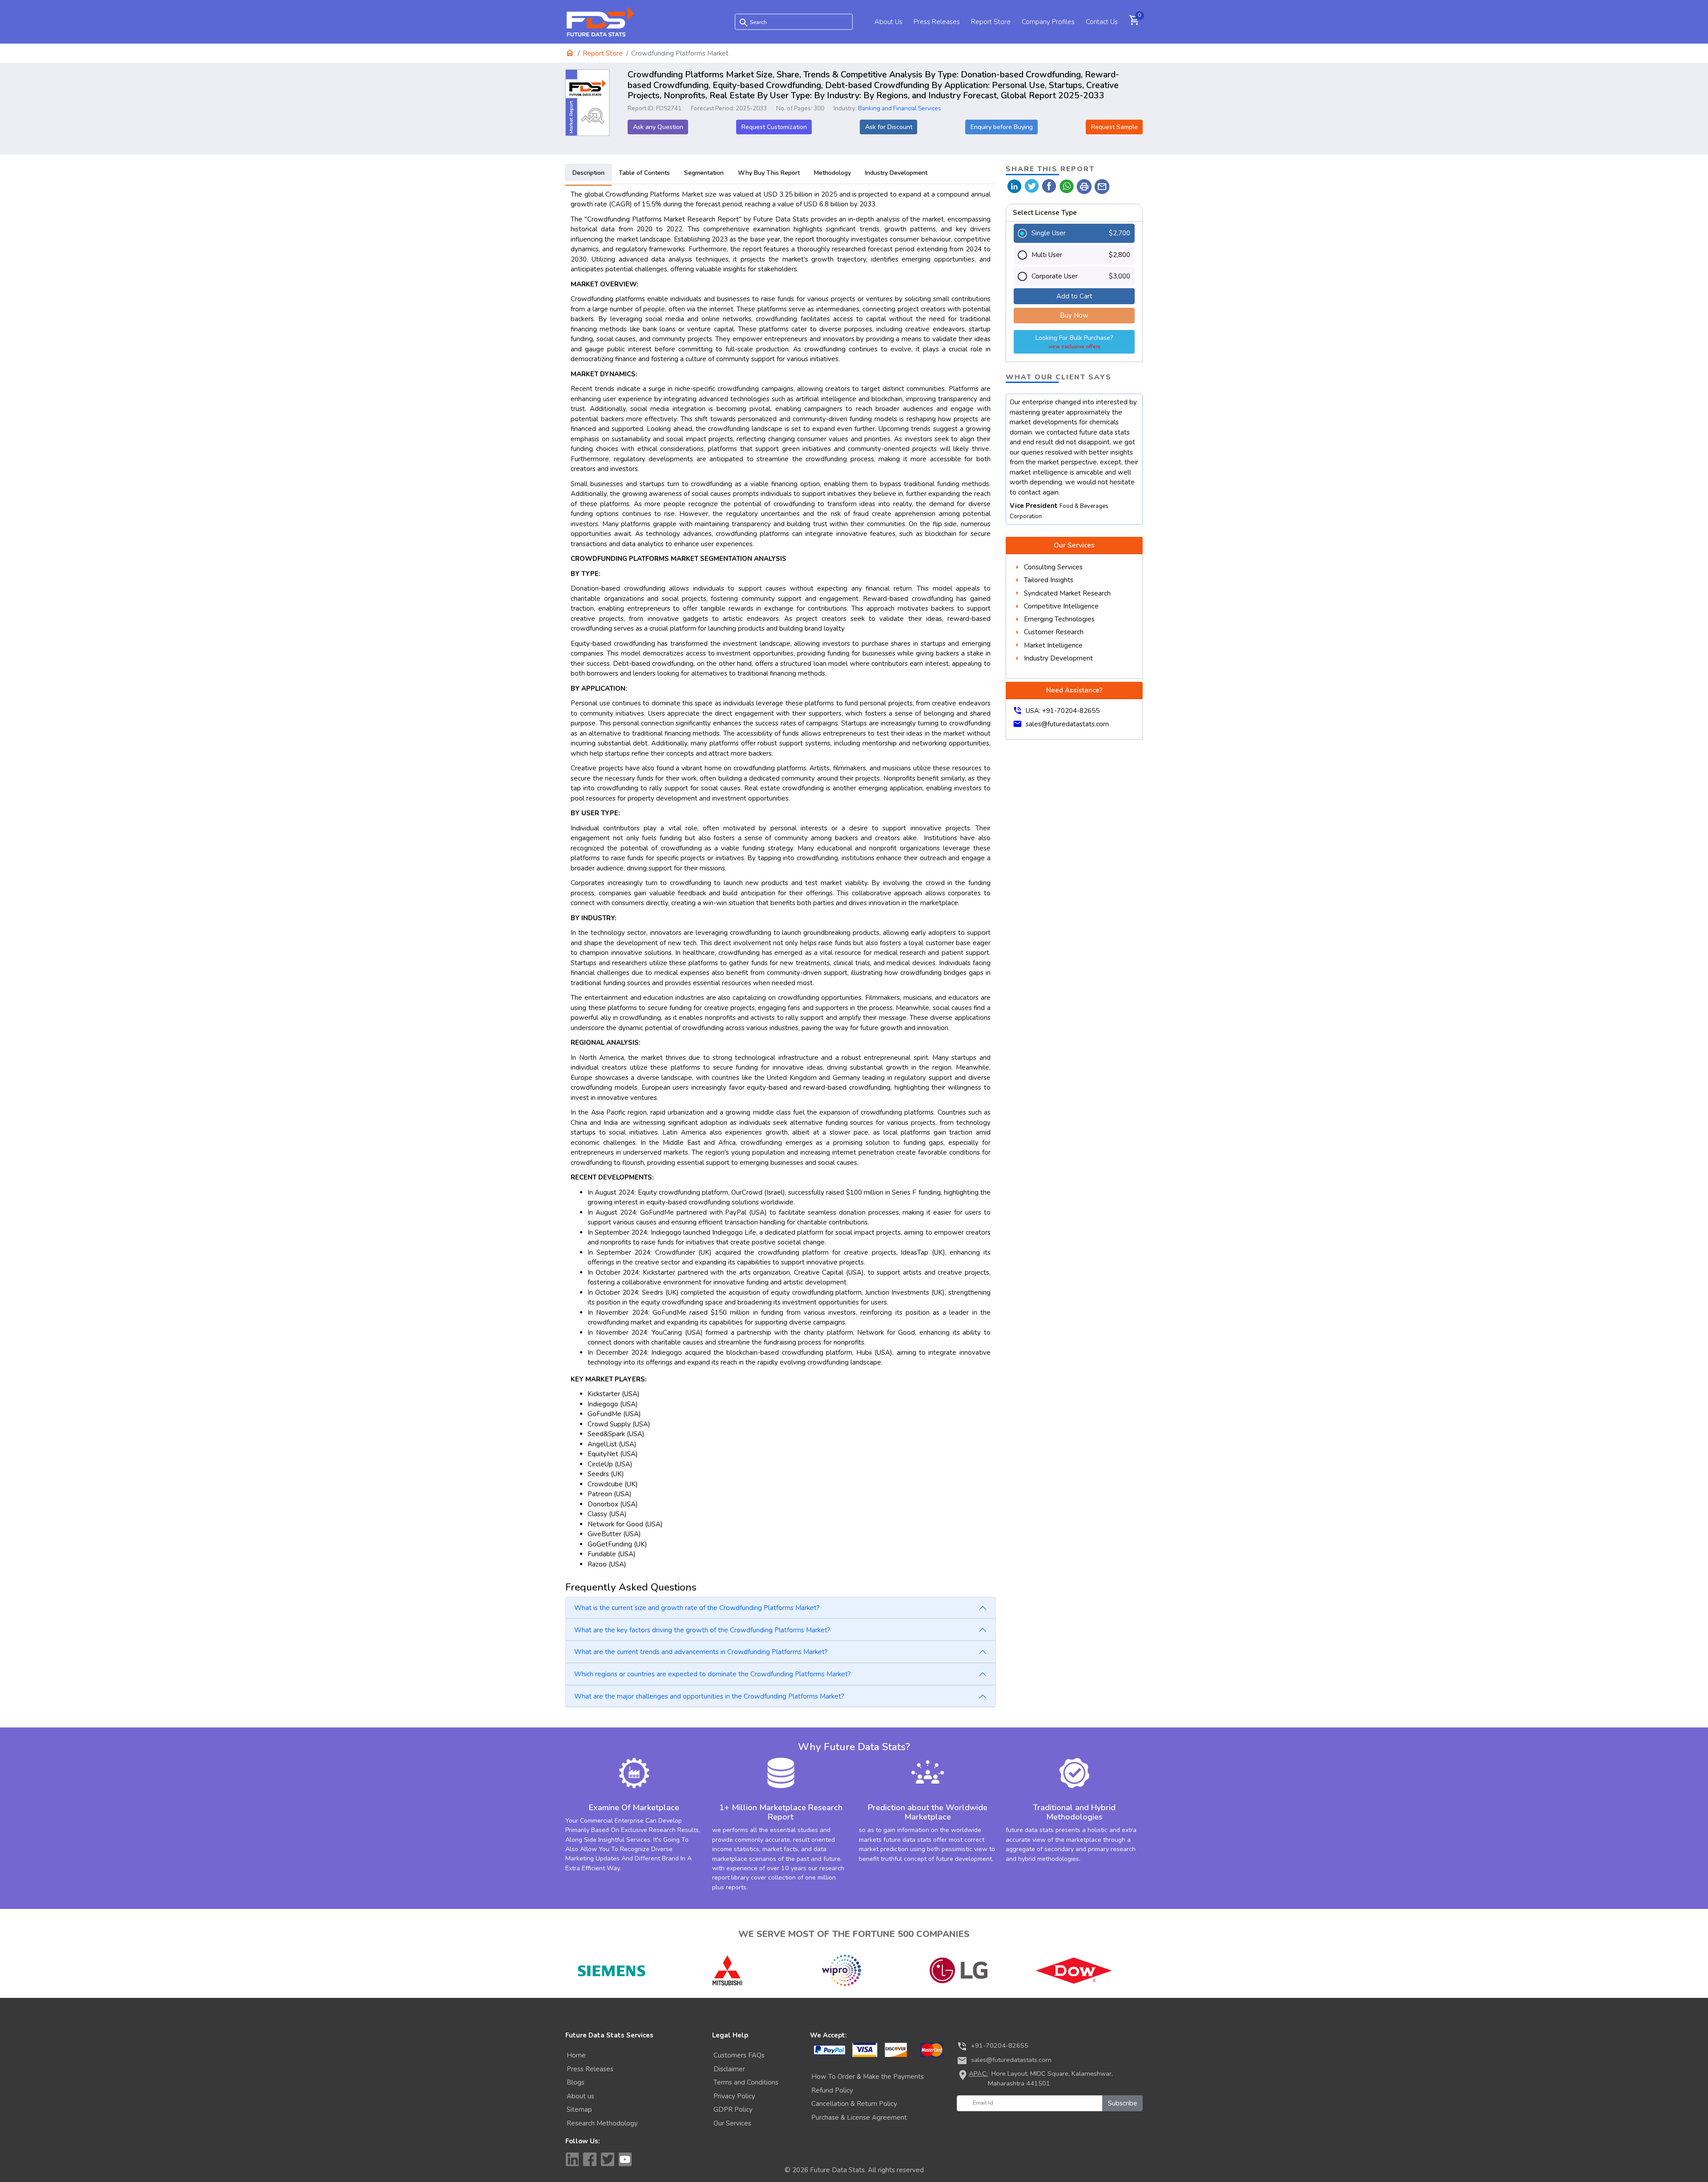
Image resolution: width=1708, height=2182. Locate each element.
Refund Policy (832, 2090)
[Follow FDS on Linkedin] (572, 2159)
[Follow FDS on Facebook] (590, 2159)
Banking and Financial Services (900, 108)
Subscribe (1123, 2103)
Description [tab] (588, 173)
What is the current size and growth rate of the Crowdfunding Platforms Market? (697, 1608)
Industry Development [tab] (896, 173)
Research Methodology (602, 2123)
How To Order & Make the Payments (868, 2077)
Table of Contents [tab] (644, 173)
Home (576, 2055)
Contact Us (1102, 22)
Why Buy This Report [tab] (769, 173)
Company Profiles (1048, 22)
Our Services (732, 2123)
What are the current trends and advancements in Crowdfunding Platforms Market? (701, 1652)
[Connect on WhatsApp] (1067, 186)
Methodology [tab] (832, 173)
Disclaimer (729, 2069)
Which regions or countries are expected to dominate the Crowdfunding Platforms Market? (713, 1674)
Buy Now (1074, 315)
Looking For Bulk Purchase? (1074, 342)
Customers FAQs (739, 2055)
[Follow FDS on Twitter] (608, 2159)
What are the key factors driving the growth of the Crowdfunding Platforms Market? (702, 1630)
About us (580, 2096)
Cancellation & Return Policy (854, 2104)
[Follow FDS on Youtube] (625, 2159)
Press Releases (937, 22)
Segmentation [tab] (704, 173)
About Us (888, 22)
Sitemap (579, 2110)
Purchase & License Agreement (859, 2118)
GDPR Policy (733, 2110)
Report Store (991, 22)
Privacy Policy (734, 2096)
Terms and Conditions (746, 2082)
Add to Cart (1074, 296)
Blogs (576, 2082)
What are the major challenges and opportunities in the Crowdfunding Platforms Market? (709, 1696)
